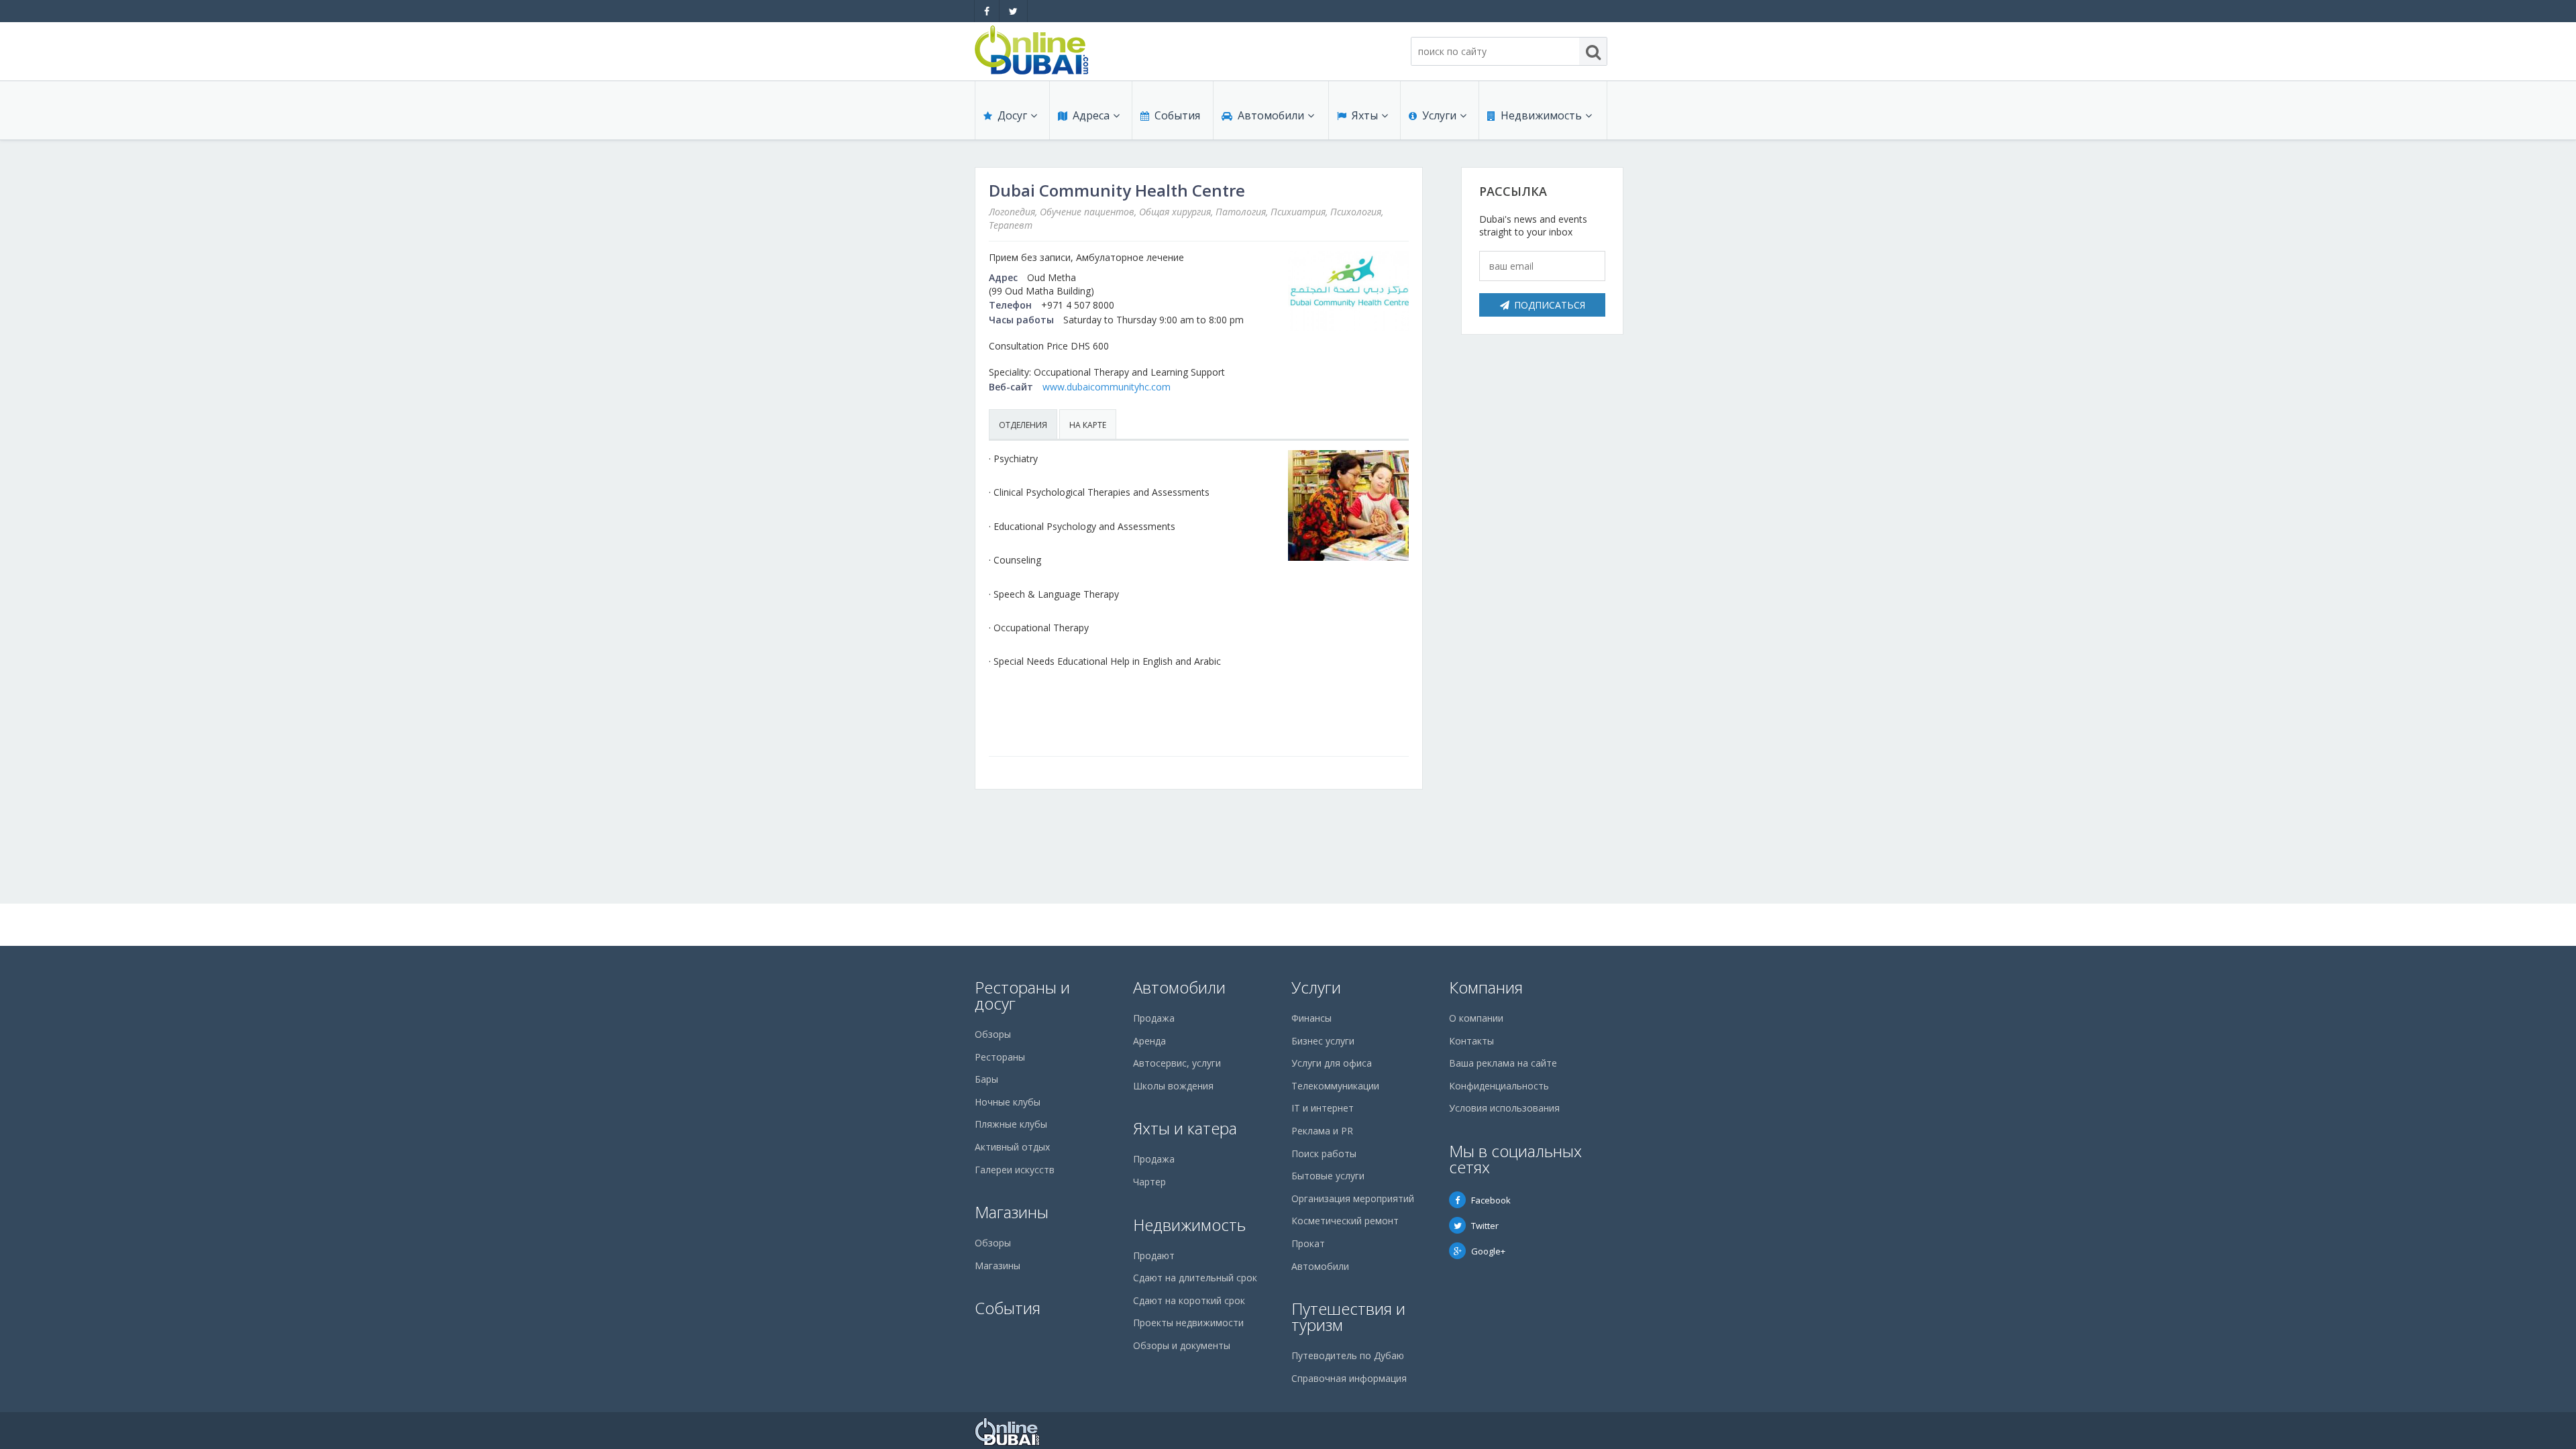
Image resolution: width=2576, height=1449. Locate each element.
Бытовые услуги (1328, 1176)
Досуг (1012, 115)
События (1177, 115)
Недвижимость (1541, 115)
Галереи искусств (1015, 1170)
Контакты (1471, 1041)
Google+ (1488, 1251)
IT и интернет (1323, 1108)
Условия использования (1504, 1108)
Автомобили (1271, 115)
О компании (1476, 1018)
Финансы (1311, 1018)
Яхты (1365, 115)
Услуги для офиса (1332, 1063)
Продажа (1154, 1018)
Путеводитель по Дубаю (1348, 1355)
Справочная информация (1349, 1378)
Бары (986, 1079)
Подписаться (1550, 305)
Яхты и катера (1185, 1128)
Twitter (1485, 1226)
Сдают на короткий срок (1189, 1300)
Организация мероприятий (1353, 1198)
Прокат (1308, 1243)
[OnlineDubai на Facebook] (987, 11)
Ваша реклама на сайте (1503, 1063)
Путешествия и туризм (1348, 1317)
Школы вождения (1173, 1086)
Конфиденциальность (1499, 1086)
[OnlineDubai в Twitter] (1013, 11)
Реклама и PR (1322, 1131)
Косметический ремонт (1345, 1221)
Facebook (1491, 1200)
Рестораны (1000, 1057)
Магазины (1012, 1212)
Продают (1154, 1255)
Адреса (1091, 115)
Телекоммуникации (1335, 1086)
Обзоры (993, 1034)
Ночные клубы (1008, 1102)
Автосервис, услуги (1177, 1063)
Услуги (1439, 115)
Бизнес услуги (1323, 1041)
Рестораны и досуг (1022, 995)
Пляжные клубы (1011, 1124)
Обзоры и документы (1182, 1345)
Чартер (1149, 1182)
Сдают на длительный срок (1195, 1278)
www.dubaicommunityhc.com (1107, 387)
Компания (1486, 987)
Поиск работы (1324, 1153)
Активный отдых (1012, 1147)
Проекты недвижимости (1188, 1323)
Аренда (1149, 1041)
